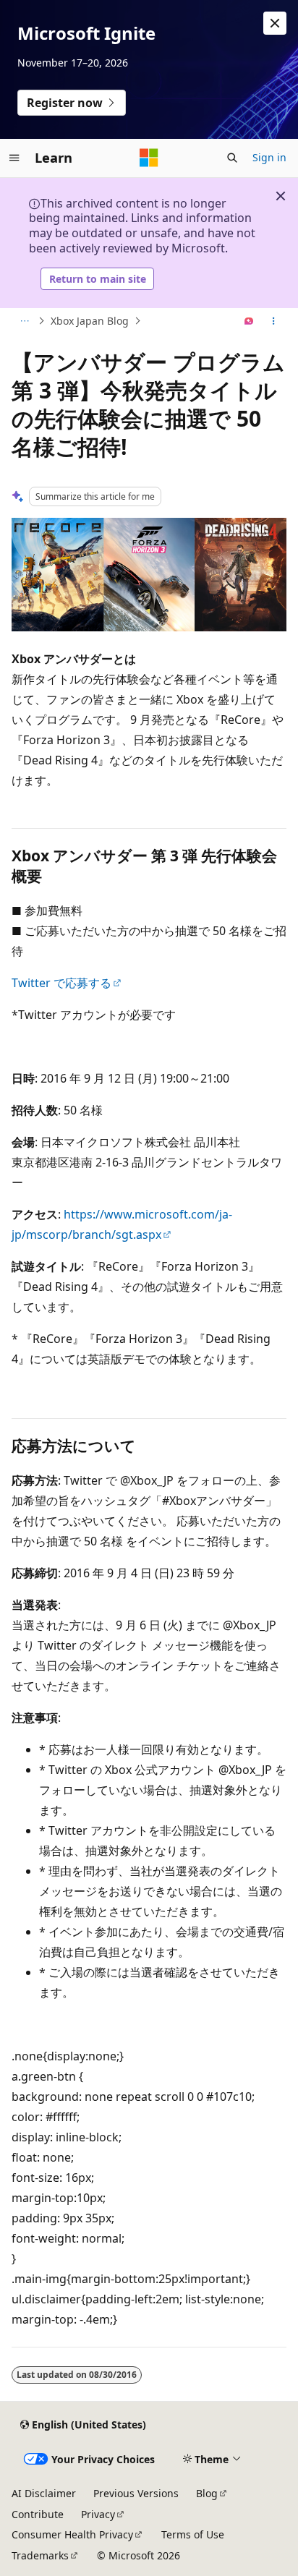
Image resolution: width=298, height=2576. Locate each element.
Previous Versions (136, 2493)
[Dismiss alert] (275, 23)
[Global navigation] (14, 158)
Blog (207, 2493)
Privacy (98, 2514)
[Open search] (232, 158)
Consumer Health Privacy (72, 2534)
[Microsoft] (149, 158)
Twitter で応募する (61, 983)
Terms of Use (193, 2534)
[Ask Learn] (249, 321)
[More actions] (274, 321)
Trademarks (40, 2555)
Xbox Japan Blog (90, 321)
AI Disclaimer (44, 2493)
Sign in (269, 157)
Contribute (38, 2514)
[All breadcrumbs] (24, 321)
